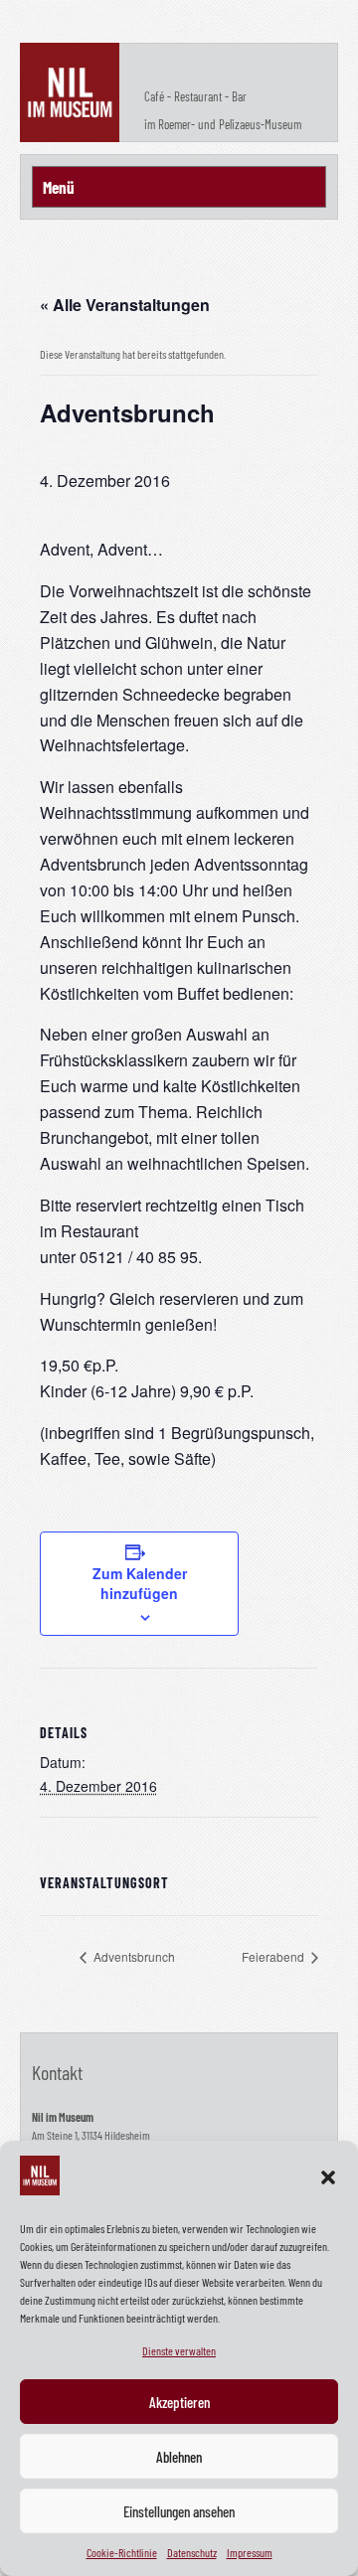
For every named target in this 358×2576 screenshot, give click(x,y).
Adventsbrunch (133, 1956)
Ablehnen (179, 2457)
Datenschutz (192, 2552)
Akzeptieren (179, 2402)
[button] (328, 2177)
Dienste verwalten (179, 2350)
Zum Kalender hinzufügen (140, 1583)
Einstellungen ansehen (179, 2511)
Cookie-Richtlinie (122, 2552)
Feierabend (274, 1956)
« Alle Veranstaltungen (125, 305)
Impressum (250, 2552)
